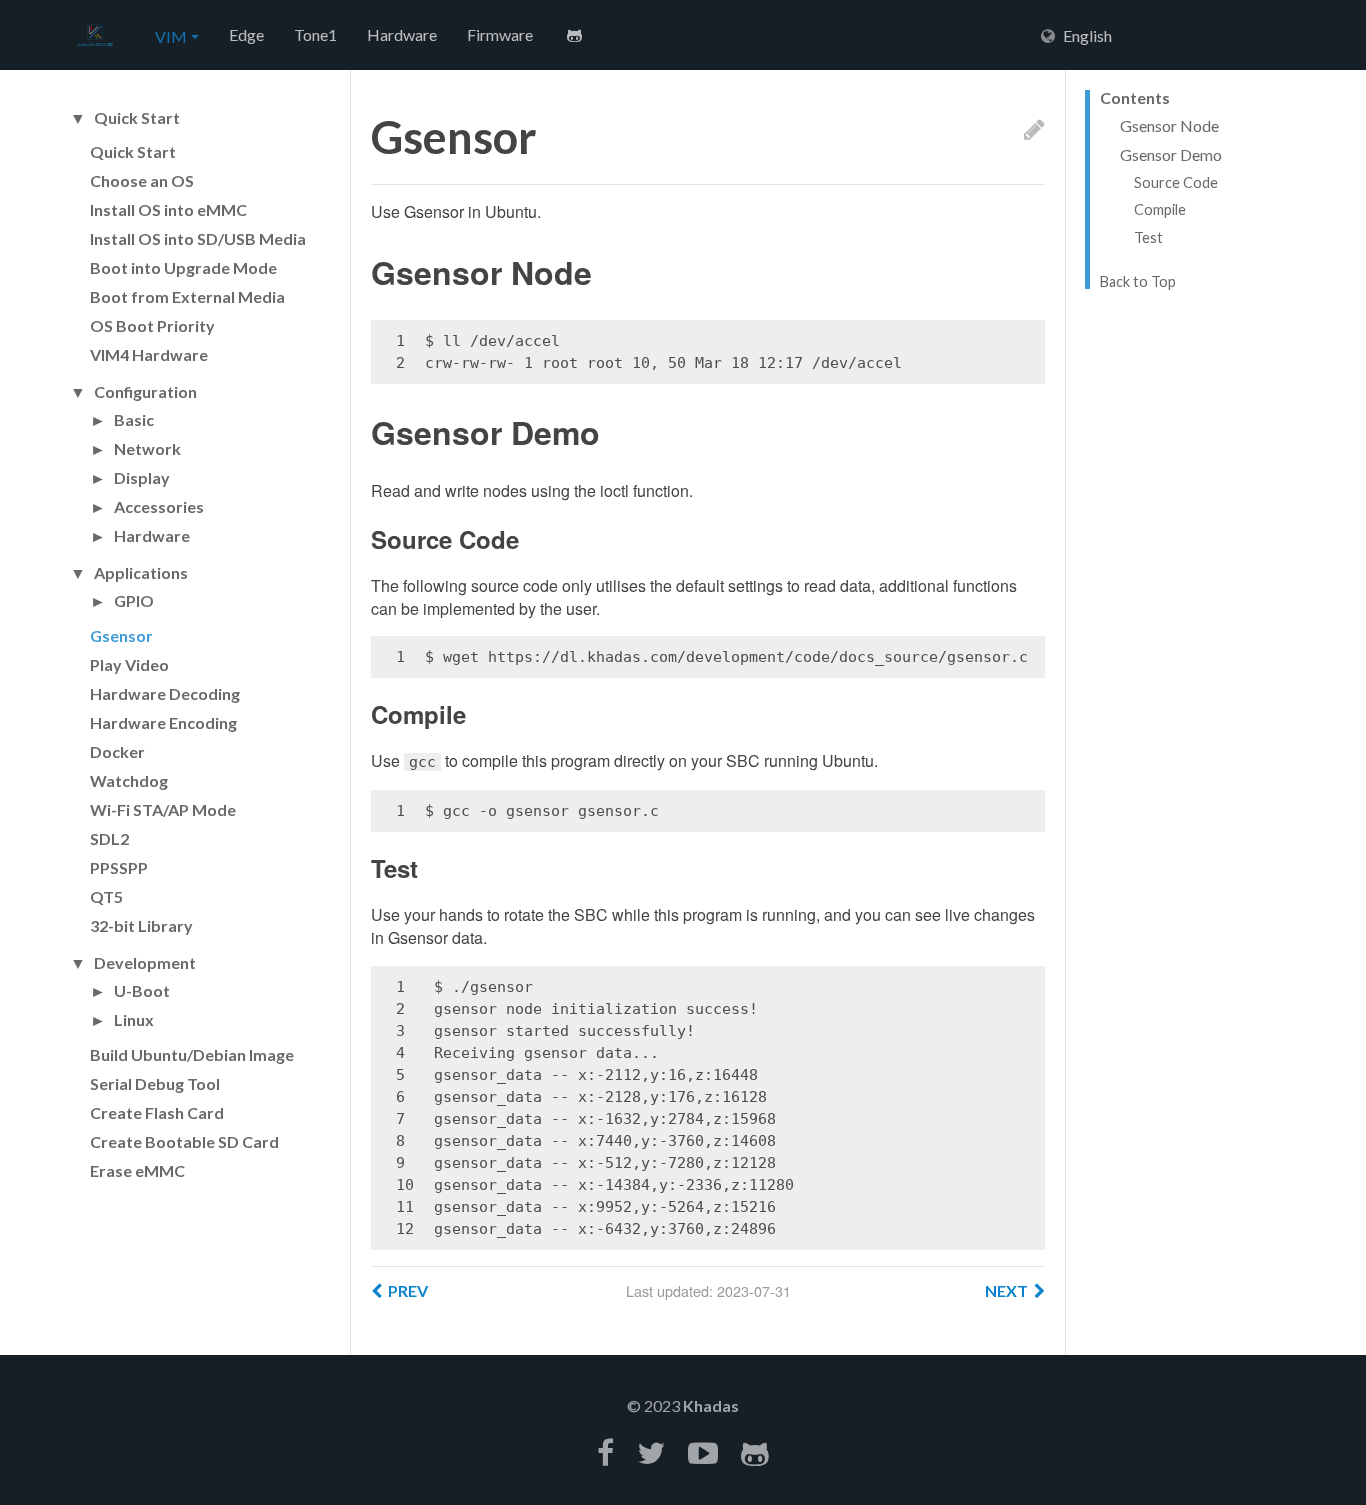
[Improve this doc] (1034, 128)
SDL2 (109, 838)
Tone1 (315, 34)
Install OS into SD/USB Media (198, 238)
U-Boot (142, 991)
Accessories (159, 507)
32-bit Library (141, 925)
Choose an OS (142, 180)
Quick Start (137, 118)
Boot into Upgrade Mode (183, 267)
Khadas (711, 1405)
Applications (141, 573)
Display (142, 478)
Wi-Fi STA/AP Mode (163, 809)
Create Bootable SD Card (184, 1141)
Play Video (129, 664)
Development (145, 963)
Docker (117, 751)
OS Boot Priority (152, 325)
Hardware (402, 34)
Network (147, 449)
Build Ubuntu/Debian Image (192, 1054)
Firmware (500, 34)
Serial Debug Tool (155, 1083)
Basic (134, 420)
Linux (134, 1020)
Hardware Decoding (165, 693)
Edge (246, 34)
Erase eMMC (137, 1170)
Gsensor (121, 635)
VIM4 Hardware (149, 354)
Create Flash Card (157, 1112)
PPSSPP (119, 867)
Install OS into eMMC (168, 209)
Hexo (95, 36)
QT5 (106, 896)
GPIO (134, 601)
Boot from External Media (187, 296)
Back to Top (1138, 282)
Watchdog (129, 780)
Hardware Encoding (163, 722)
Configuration (145, 392)
